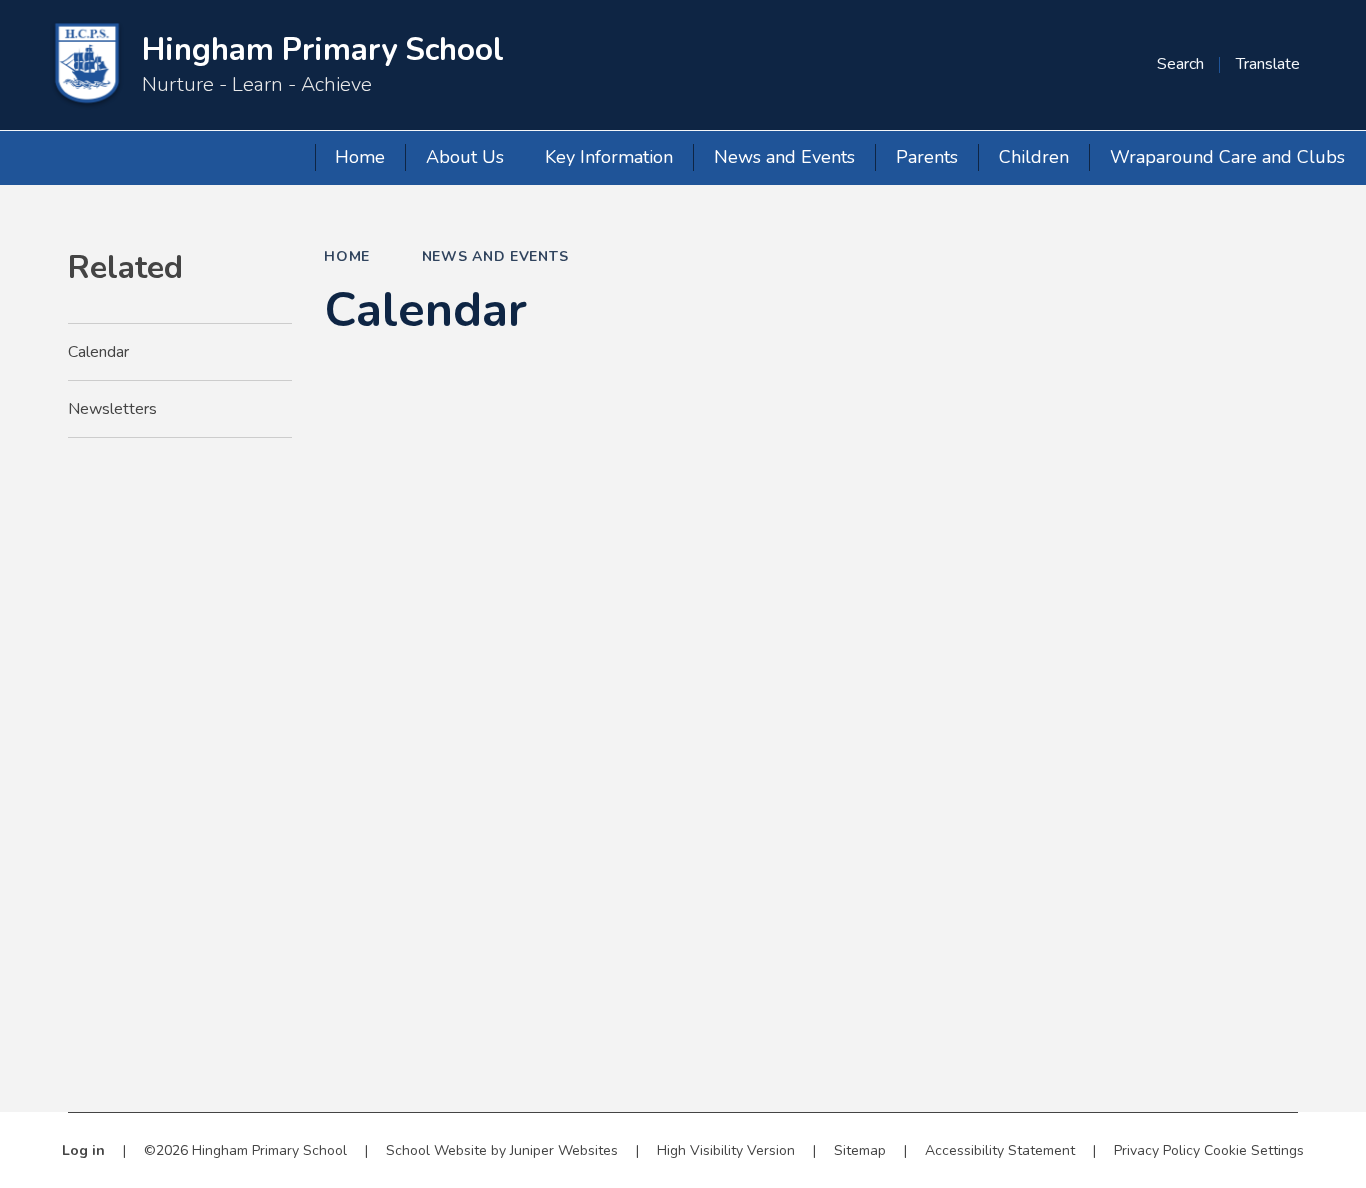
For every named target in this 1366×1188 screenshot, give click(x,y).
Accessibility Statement (1000, 1150)
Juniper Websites (564, 1150)
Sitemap (860, 1150)
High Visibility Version (726, 1150)
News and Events (495, 256)
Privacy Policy (1157, 1150)
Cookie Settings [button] (1254, 1150)
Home (347, 256)
